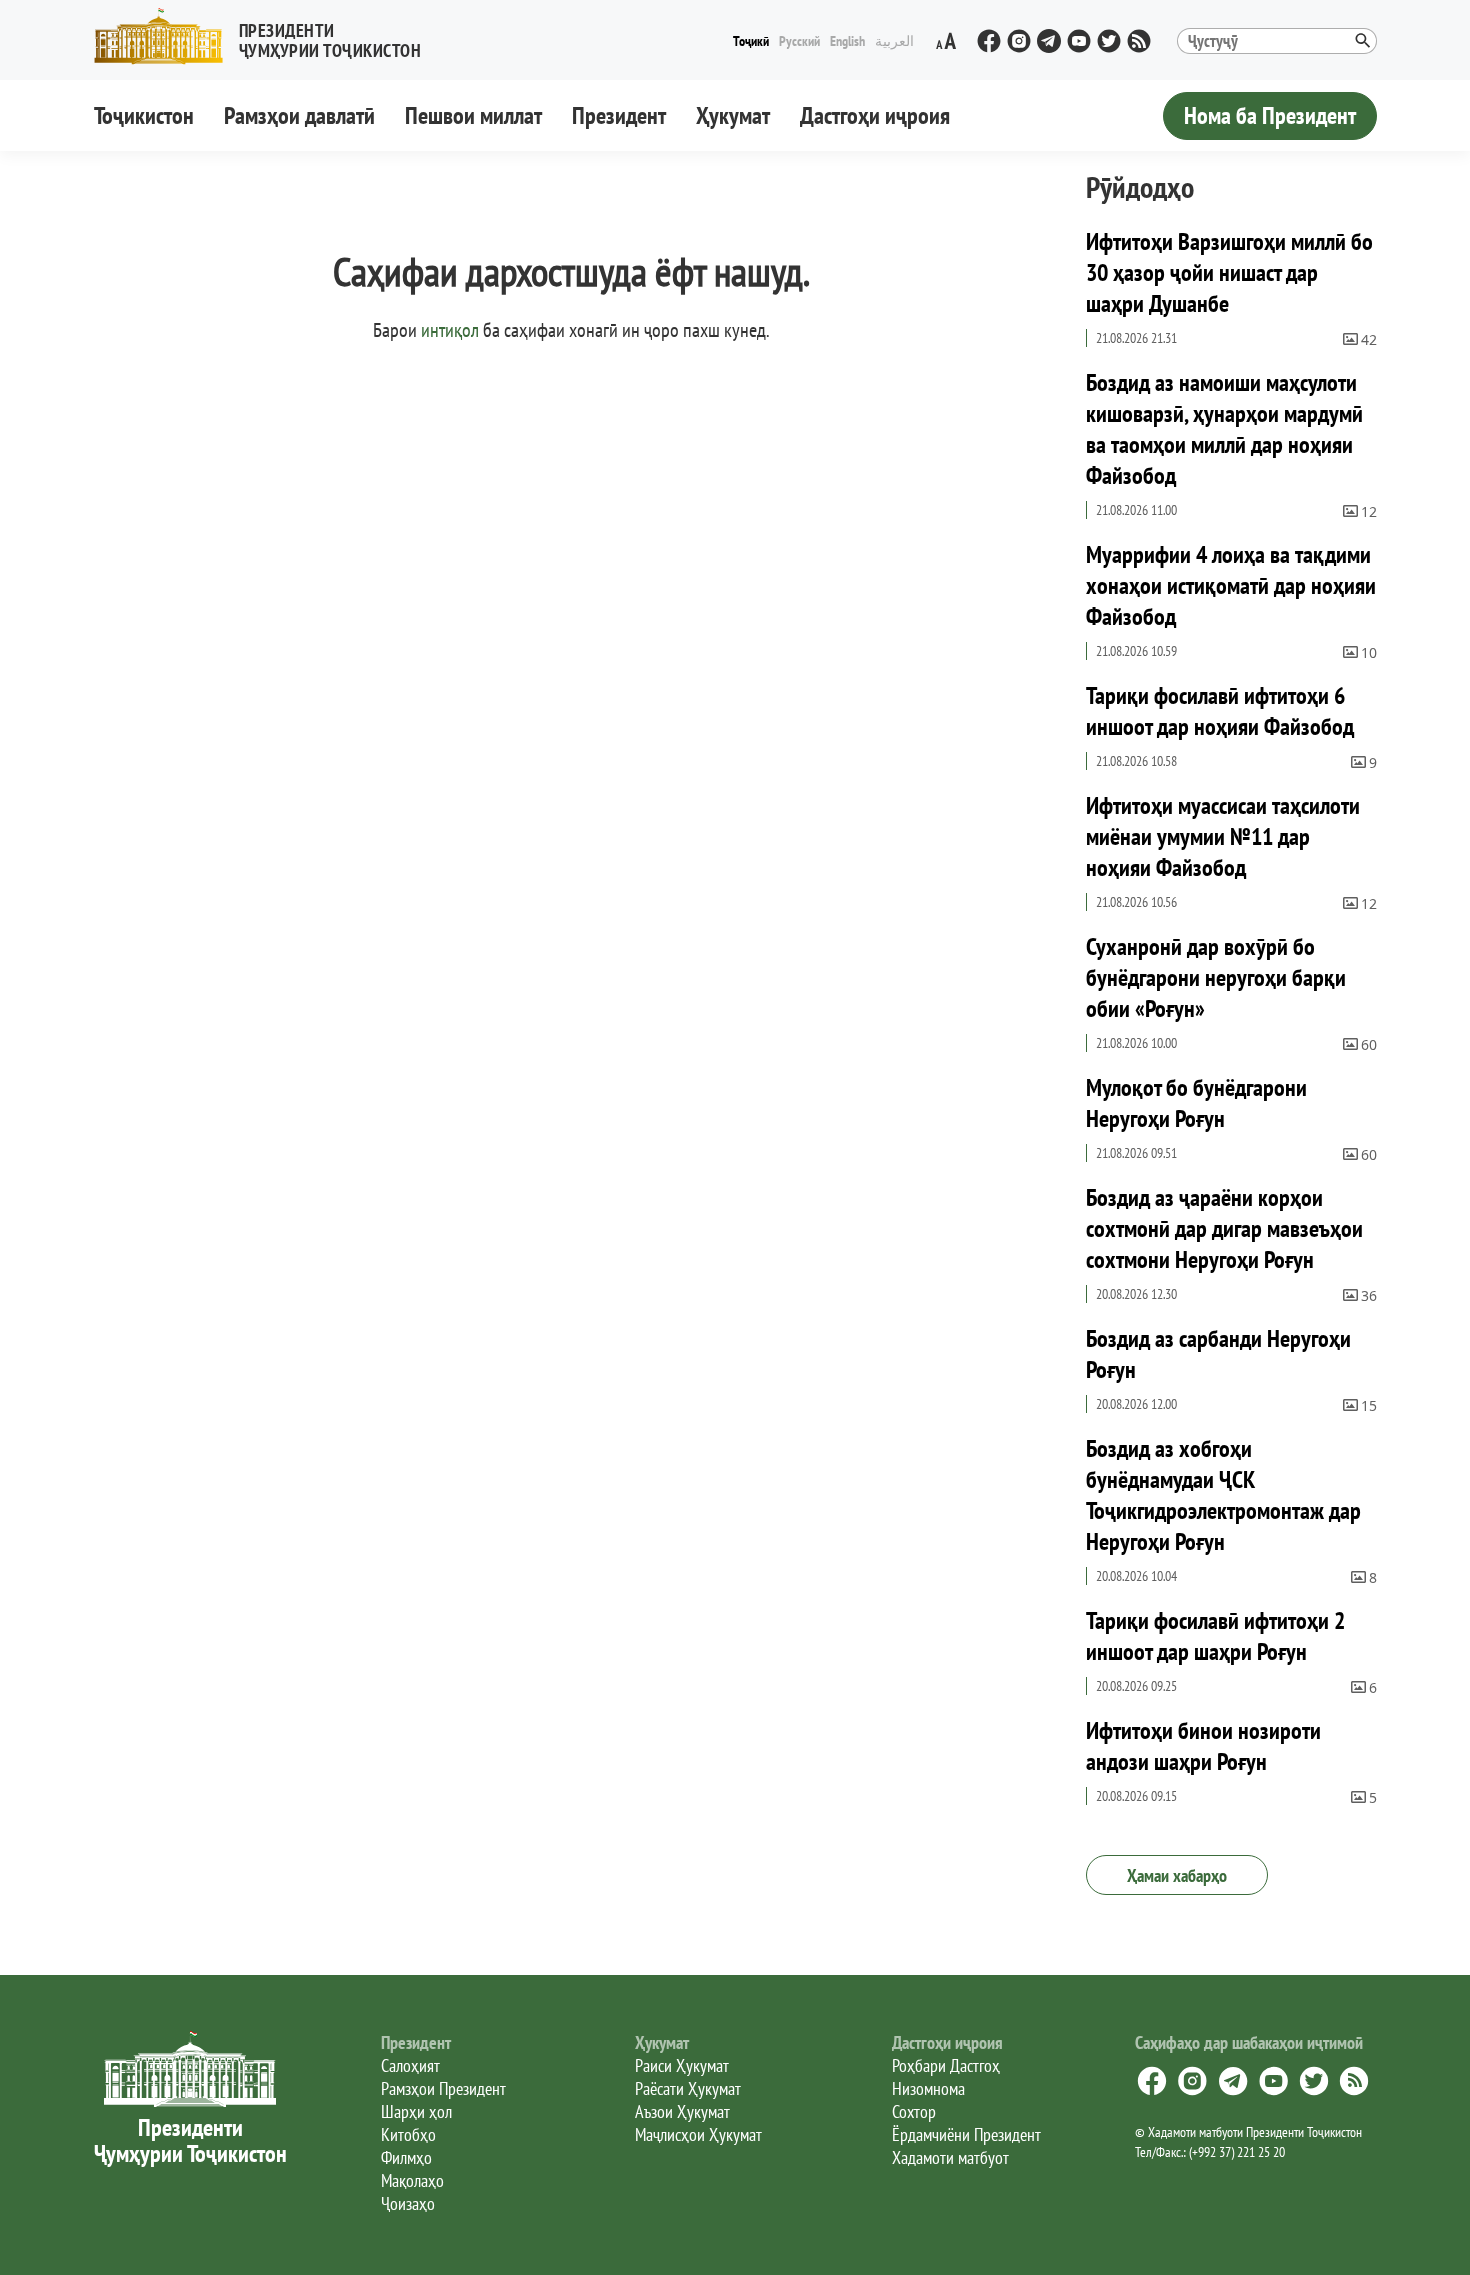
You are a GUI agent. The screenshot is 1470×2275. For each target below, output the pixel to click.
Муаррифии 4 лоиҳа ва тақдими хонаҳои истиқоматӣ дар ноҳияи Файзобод (1231, 585)
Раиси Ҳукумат (682, 2065)
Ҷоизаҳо (408, 2203)
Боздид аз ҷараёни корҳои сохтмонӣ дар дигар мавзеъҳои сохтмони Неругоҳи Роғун (1224, 1228)
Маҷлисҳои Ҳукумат (698, 2134)
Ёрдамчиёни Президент (966, 2134)
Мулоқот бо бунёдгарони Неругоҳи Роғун (1196, 1103)
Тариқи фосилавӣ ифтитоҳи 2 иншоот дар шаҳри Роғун (1215, 1636)
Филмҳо (406, 2157)
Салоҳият (410, 2065)
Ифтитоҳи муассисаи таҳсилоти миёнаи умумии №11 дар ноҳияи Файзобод (1223, 836)
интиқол (450, 330)
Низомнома (928, 2088)
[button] (266, 36)
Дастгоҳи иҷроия (875, 115)
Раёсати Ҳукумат (688, 2088)
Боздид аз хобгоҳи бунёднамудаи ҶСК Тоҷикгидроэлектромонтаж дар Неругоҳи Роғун (1223, 1495)
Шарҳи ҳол (416, 2111)
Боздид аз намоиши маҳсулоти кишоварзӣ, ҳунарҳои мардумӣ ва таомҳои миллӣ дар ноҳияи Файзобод (1224, 429)
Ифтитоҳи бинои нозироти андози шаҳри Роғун (1203, 1746)
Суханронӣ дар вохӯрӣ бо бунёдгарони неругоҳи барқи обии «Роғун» (1216, 977)
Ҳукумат (733, 115)
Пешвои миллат (473, 115)
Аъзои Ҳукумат (682, 2111)
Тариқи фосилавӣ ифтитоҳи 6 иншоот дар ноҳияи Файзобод (1220, 711)
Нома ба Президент (1270, 115)
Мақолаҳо (412, 2180)
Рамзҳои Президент (443, 2088)
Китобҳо (408, 2134)
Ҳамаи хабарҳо (1177, 1875)
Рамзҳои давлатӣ (299, 115)
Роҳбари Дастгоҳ (946, 2065)
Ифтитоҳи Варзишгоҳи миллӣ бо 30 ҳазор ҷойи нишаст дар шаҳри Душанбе (1229, 272)
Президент (619, 115)
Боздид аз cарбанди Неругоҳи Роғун (1218, 1354)
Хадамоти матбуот (950, 2157)
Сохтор (914, 2111)
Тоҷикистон (144, 115)
